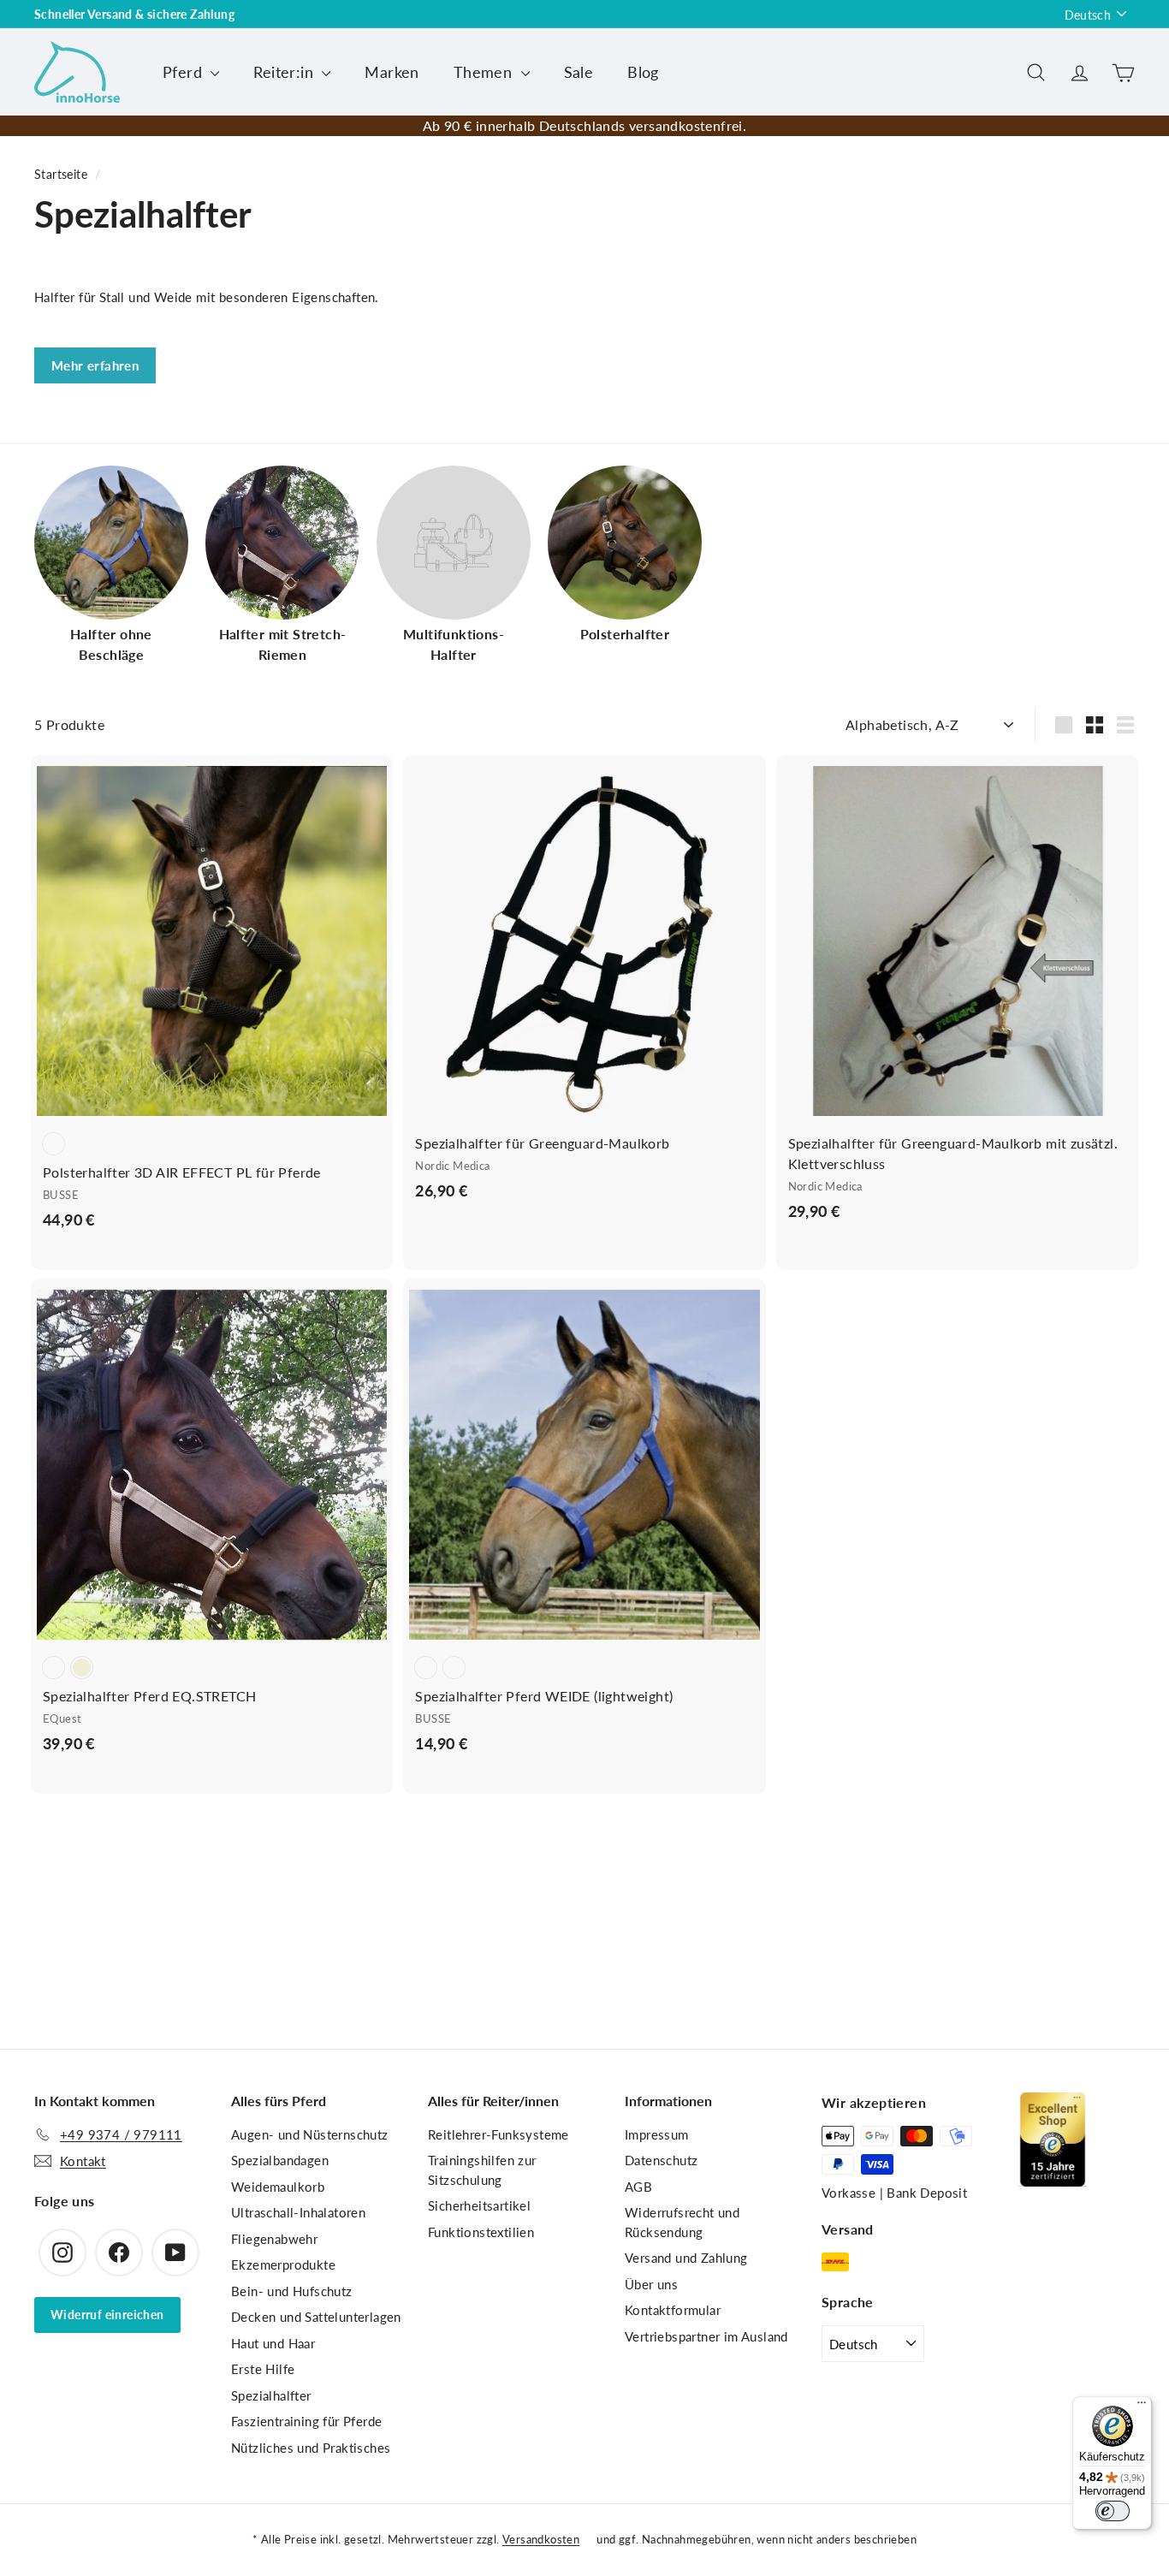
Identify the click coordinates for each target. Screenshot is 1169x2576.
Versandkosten (541, 2539)
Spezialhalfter (271, 2395)
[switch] (1113, 2511)
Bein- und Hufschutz (292, 2291)
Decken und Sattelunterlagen (316, 2317)
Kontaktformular (673, 2310)
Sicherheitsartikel (479, 2205)
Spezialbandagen (280, 2160)
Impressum (657, 2134)
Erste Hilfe (263, 2369)
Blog (643, 72)
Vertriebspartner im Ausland (706, 2336)
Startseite (61, 175)
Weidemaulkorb (278, 2187)
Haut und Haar (273, 2343)
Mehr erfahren (95, 365)
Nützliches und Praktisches (311, 2448)
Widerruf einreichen (107, 2315)
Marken (392, 72)
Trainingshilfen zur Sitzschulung (482, 2170)
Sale (579, 72)
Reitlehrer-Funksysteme (498, 2134)
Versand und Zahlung (686, 2258)
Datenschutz (661, 2160)
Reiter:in (285, 72)
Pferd (184, 72)
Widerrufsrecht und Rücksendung (682, 2222)
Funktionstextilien (481, 2232)
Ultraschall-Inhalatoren (298, 2212)
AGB (638, 2187)
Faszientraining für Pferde (306, 2421)
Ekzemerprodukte (283, 2264)
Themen (485, 72)
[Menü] (1142, 2407)
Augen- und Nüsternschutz (310, 2134)
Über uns (651, 2284)
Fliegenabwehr (274, 2239)
